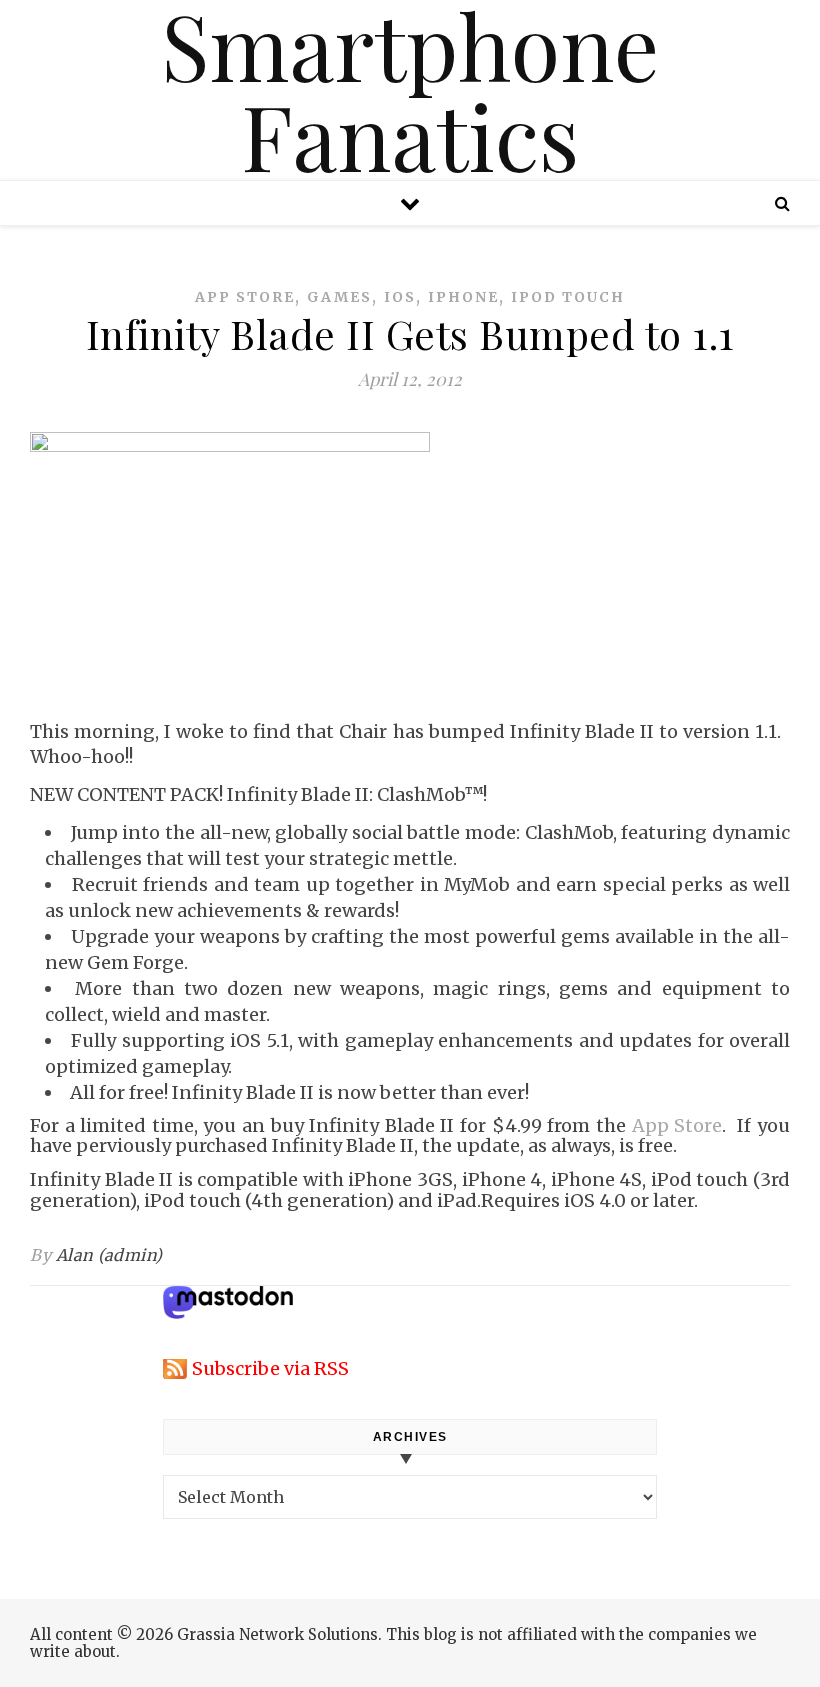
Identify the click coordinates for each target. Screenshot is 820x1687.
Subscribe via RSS (270, 1368)
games (339, 297)
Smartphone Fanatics (410, 90)
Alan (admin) (109, 1255)
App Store (677, 1125)
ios (400, 297)
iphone (463, 297)
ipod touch (568, 297)
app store (245, 297)
